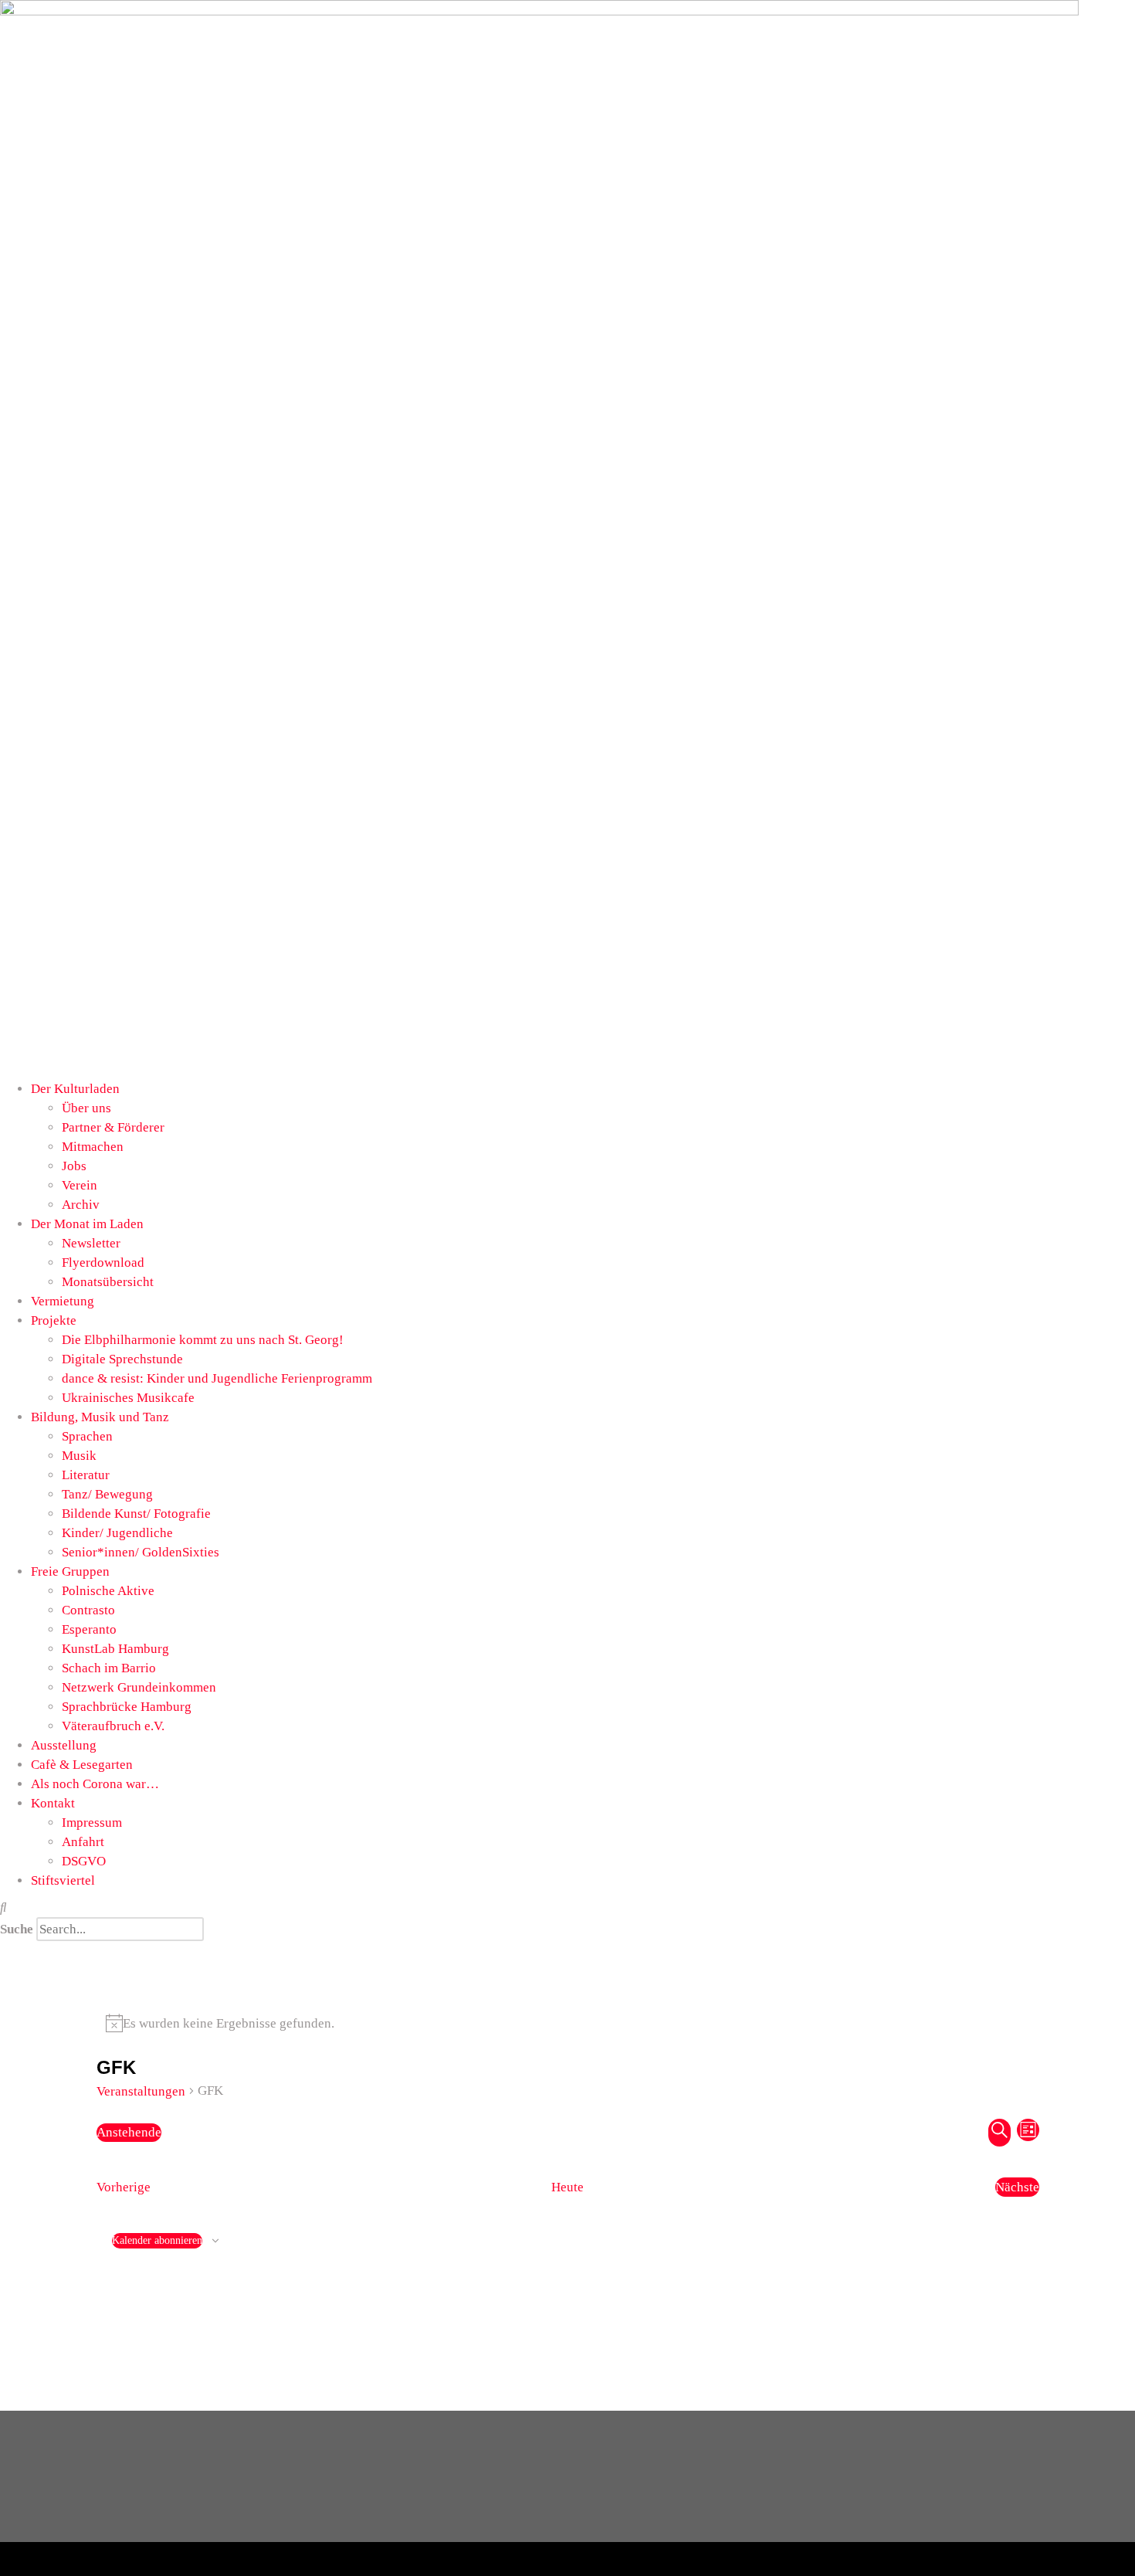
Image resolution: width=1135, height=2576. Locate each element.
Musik (79, 1456)
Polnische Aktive (108, 1591)
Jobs (74, 1166)
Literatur (86, 1475)
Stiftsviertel (63, 1880)
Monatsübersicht (108, 1282)
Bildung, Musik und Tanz (100, 1417)
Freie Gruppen (70, 1571)
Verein (80, 1185)
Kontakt (53, 1803)
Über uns (86, 1108)
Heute (567, 2187)
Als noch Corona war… (95, 1784)
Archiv (81, 1205)
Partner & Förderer (113, 1127)
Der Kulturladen (75, 1089)
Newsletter (91, 1243)
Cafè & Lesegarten (82, 1765)
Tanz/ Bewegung (107, 1494)
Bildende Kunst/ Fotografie (136, 1514)
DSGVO (84, 1861)
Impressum (92, 1823)
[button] (567, 1907)
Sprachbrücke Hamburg (127, 1707)
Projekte (54, 1320)
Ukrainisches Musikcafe (128, 1398)
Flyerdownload (103, 1263)
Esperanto (89, 1629)
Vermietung (63, 1301)
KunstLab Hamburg (115, 1649)
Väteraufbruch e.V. (113, 1726)
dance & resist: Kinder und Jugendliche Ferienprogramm (217, 1378)
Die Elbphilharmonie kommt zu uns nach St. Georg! (203, 1340)
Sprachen (87, 1436)
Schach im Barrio (109, 1668)
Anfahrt (83, 1842)
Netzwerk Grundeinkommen (139, 1687)
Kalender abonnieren (157, 2240)
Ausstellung (64, 1745)
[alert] (568, 2023)
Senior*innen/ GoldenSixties (141, 1552)
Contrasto (88, 1610)
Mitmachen (93, 1147)
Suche (17, 1929)
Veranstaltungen (141, 2091)
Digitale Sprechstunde (122, 1359)
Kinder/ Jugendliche (117, 1533)
